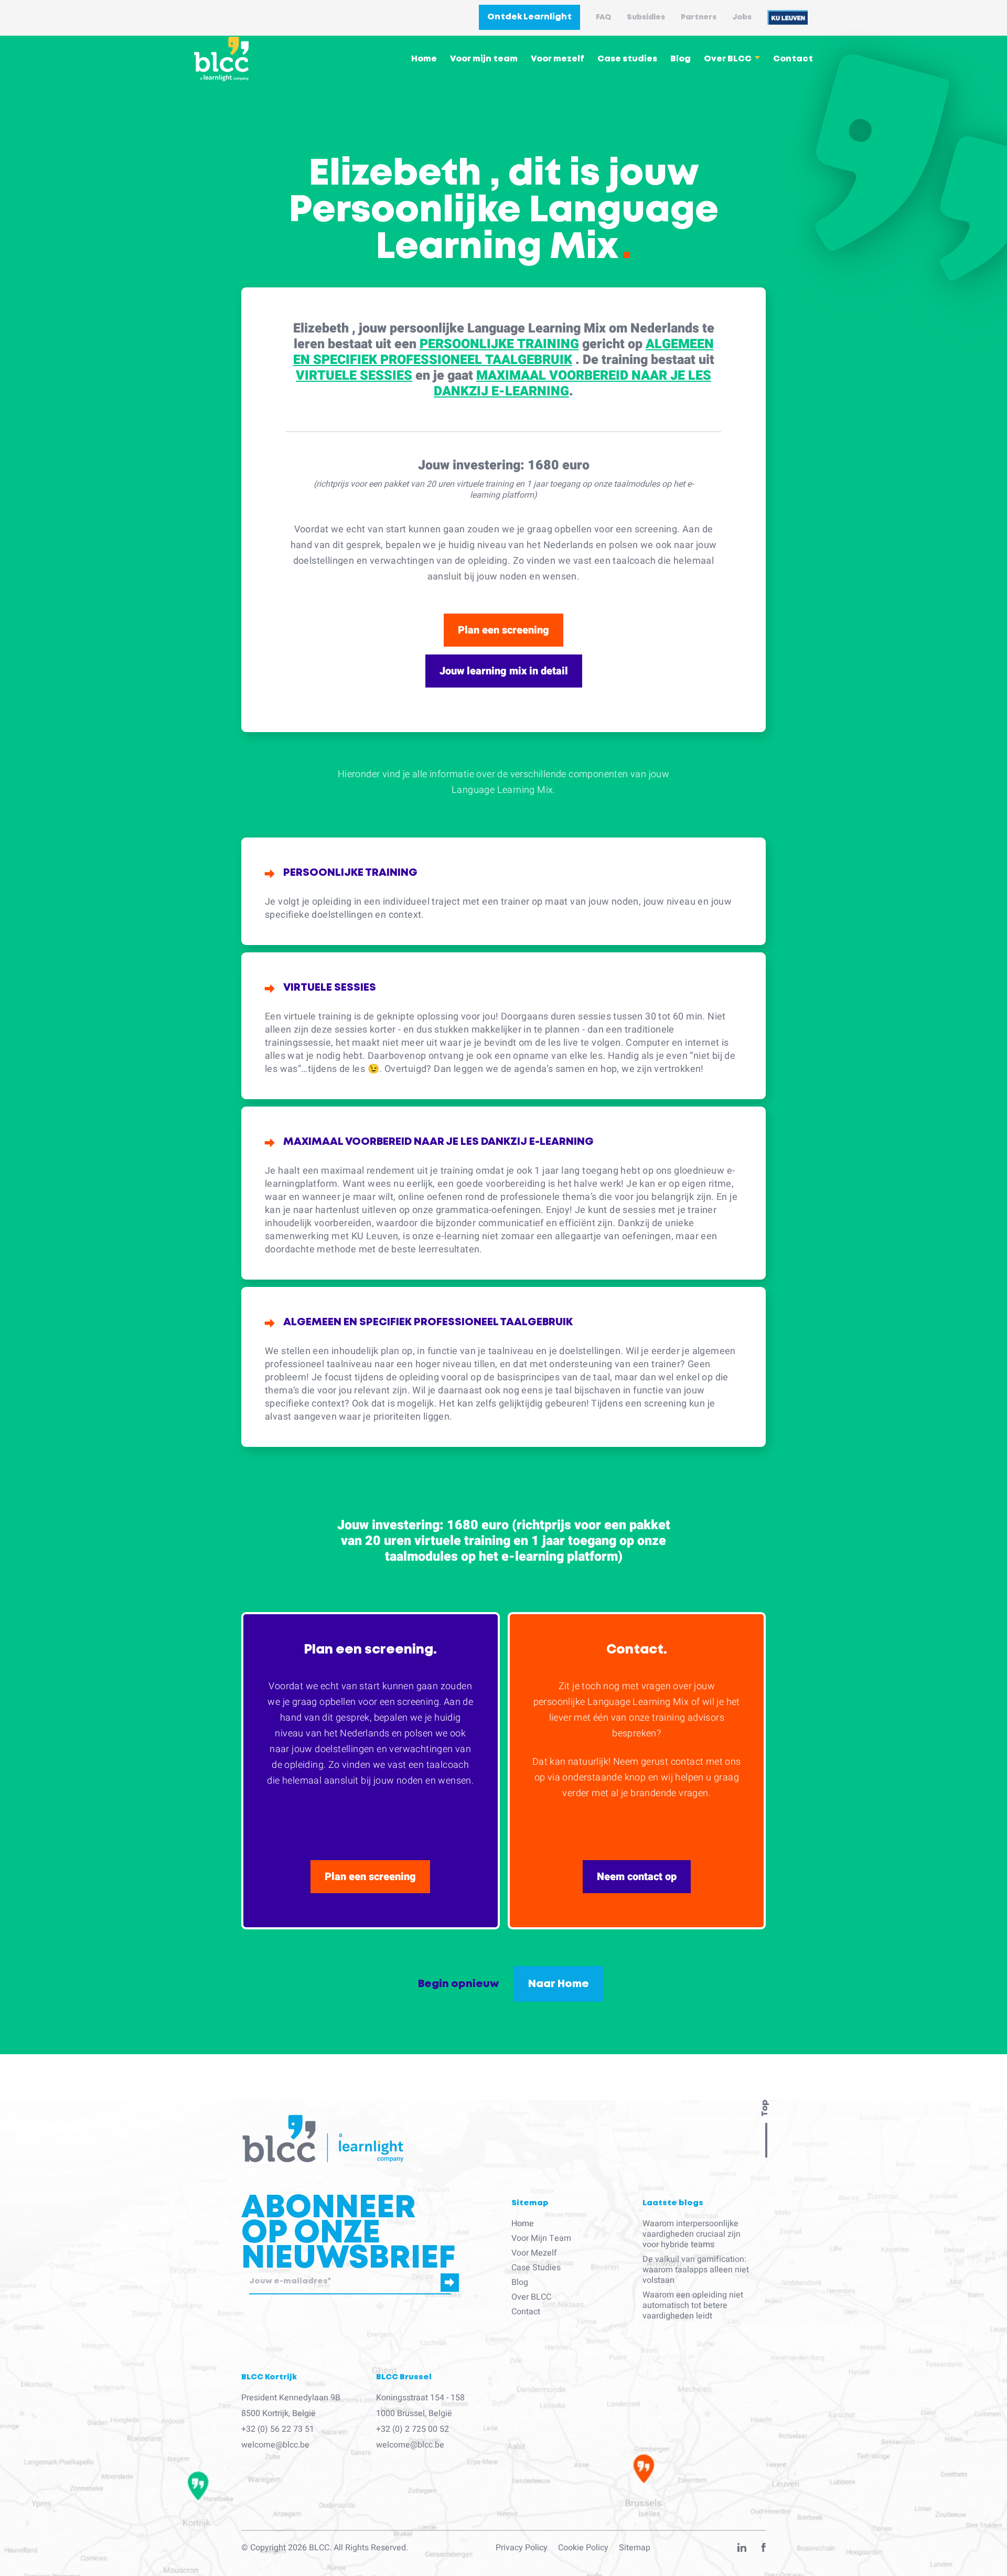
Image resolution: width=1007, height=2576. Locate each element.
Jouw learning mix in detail (504, 671)
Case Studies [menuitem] (536, 2268)
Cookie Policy (583, 2548)
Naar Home (559, 1984)
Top (765, 2108)
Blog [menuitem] (681, 59)
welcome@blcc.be (275, 2445)
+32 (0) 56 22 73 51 (278, 2429)
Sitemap (635, 2548)
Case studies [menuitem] (627, 59)
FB (764, 2550)
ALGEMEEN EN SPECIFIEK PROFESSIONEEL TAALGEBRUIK (504, 352)
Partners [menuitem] (699, 17)
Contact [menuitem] (793, 59)
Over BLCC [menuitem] (728, 59)
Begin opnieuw (458, 1984)
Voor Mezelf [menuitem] (534, 2253)
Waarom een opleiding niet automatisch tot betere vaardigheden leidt (693, 2305)
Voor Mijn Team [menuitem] (541, 2238)
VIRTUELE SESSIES (354, 376)
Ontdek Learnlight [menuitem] (529, 17)
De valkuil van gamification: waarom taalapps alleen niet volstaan (696, 2270)
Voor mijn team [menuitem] (484, 59)
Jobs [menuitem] (742, 17)
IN (742, 2550)
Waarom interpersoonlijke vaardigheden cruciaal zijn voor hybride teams (692, 2234)
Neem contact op (637, 1877)
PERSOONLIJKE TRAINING (499, 344)
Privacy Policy (522, 2548)
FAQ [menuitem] (603, 17)
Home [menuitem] (424, 59)
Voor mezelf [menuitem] (558, 59)
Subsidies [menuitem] (646, 17)
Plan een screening (504, 630)
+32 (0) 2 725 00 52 (413, 2429)
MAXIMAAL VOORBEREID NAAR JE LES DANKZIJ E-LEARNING (572, 384)
